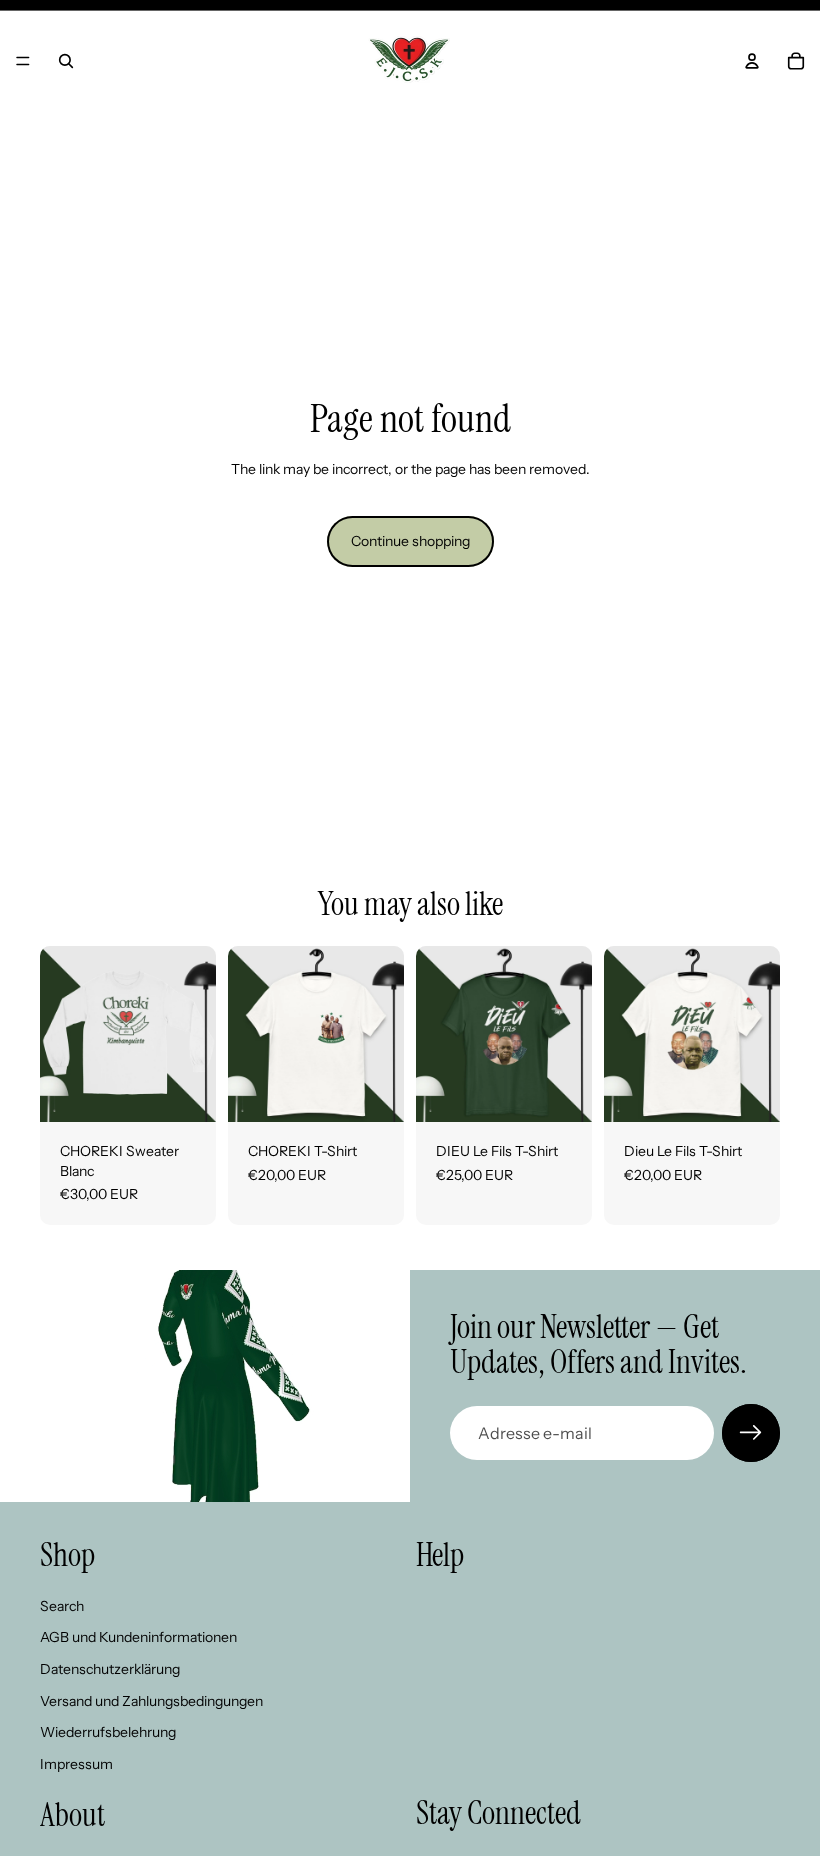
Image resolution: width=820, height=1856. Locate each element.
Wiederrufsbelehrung (108, 1732)
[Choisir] (185, 1091)
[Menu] (23, 61)
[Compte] (752, 61)
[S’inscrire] (751, 1433)
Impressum (76, 1764)
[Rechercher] (66, 61)
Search (62, 1606)
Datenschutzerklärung (110, 1669)
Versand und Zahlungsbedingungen (151, 1701)
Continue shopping (410, 541)
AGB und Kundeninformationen (138, 1637)
